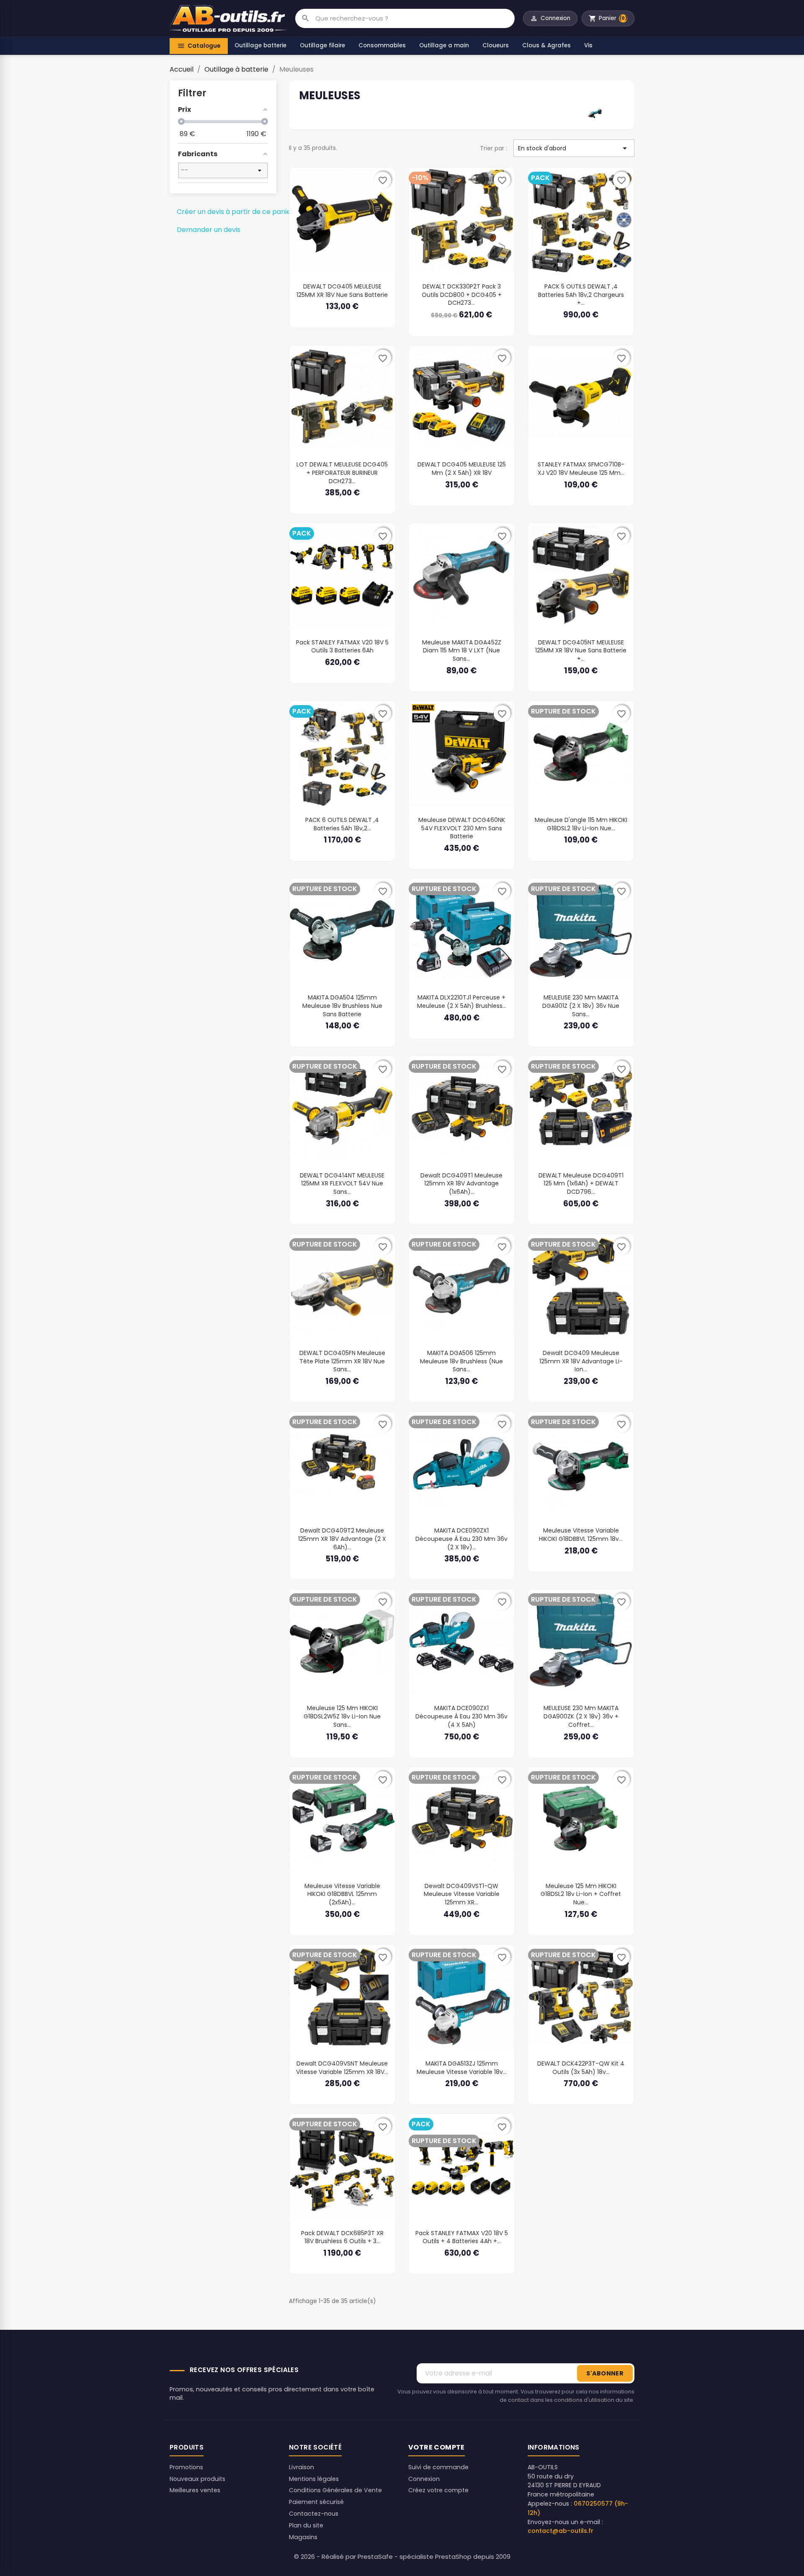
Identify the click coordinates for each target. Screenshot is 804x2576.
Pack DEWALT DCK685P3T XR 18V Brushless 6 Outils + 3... (342, 2237)
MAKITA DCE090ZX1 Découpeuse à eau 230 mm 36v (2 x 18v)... (461, 1539)
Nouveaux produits (197, 2479)
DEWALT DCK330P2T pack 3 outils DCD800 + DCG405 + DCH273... (462, 295)
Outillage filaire (322, 45)
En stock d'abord (574, 148)
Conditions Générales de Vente (335, 2490)
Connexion (424, 2479)
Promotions (186, 2467)
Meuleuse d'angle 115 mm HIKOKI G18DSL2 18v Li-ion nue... (581, 824)
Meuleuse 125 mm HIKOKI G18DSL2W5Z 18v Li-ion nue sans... (342, 1716)
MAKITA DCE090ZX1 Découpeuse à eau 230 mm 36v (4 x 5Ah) (461, 1716)
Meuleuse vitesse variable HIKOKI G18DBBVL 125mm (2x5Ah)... (342, 1894)
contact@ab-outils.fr (560, 2531)
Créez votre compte (438, 2490)
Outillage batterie (260, 45)
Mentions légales (314, 2479)
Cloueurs (496, 45)
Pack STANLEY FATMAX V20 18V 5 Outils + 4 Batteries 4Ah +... (462, 2237)
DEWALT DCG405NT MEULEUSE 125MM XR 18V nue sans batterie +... (581, 650)
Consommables (382, 45)
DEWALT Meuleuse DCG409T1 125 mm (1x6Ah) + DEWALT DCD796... (581, 1184)
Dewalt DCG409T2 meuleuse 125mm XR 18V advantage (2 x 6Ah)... (342, 1539)
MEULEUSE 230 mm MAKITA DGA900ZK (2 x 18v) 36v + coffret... (581, 1716)
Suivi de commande (438, 2467)
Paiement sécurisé (316, 2502)
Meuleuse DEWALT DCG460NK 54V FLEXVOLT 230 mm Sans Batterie (462, 828)
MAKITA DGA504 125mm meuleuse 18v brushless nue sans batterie (342, 1006)
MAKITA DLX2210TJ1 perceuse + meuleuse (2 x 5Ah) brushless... (462, 1002)
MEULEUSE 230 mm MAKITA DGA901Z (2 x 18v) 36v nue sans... (581, 1006)
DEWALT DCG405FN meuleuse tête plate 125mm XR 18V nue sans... (342, 1361)
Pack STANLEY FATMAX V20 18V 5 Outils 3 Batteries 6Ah (342, 647)
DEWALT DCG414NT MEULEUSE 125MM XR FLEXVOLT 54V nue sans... (342, 1184)
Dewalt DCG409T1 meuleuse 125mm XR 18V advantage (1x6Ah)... (461, 1184)
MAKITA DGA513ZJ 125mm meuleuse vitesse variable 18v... (462, 2068)
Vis (588, 45)
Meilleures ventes (195, 2490)
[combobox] (415, 18)
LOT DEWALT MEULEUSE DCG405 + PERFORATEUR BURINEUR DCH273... (342, 473)
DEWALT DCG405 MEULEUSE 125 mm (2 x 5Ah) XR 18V (462, 469)
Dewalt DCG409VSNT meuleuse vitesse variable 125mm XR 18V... (342, 2068)
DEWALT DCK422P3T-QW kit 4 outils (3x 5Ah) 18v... (581, 2068)
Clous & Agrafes (546, 45)
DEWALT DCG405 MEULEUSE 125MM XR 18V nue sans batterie (342, 291)
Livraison (301, 2467)
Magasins (303, 2537)
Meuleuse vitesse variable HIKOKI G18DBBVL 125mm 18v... (581, 1535)
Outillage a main (444, 45)
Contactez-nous (314, 2514)
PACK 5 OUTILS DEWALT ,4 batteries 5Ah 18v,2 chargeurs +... (581, 295)
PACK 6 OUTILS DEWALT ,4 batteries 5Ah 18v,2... (342, 824)
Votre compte (437, 2447)
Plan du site (306, 2525)
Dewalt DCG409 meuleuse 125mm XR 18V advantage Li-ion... (581, 1361)
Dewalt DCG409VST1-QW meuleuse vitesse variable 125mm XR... (462, 1894)
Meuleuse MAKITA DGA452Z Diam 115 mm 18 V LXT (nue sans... (462, 650)
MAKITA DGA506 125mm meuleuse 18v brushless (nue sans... (461, 1361)
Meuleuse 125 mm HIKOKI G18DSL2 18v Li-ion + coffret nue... (581, 1894)
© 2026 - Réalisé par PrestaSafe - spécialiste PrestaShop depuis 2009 (402, 2557)
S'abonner (605, 2373)
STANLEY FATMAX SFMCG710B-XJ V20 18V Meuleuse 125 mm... (581, 469)
